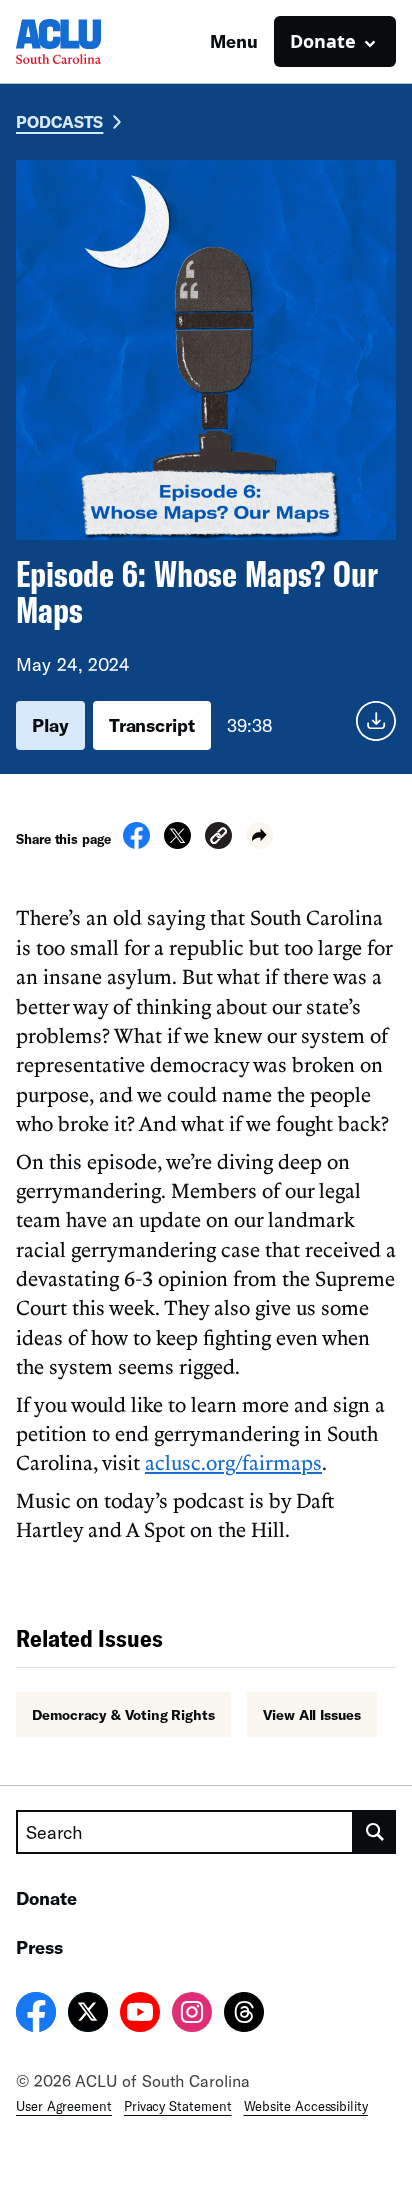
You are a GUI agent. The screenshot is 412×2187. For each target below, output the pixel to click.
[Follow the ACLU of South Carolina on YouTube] (140, 2015)
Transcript (152, 725)
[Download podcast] (376, 725)
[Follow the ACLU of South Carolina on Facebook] (36, 2015)
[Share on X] (177, 843)
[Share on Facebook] (136, 843)
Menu (234, 41)
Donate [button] (323, 41)
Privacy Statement (178, 2106)
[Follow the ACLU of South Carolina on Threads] (244, 2015)
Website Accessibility (306, 2106)
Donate (46, 1898)
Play (50, 725)
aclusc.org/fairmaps (233, 1462)
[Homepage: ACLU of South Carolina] (86, 41)
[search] (375, 1832)
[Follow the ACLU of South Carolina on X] (88, 2015)
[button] (218, 838)
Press (39, 1947)
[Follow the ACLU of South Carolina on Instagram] (192, 2015)
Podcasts (59, 121)
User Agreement (64, 2106)
